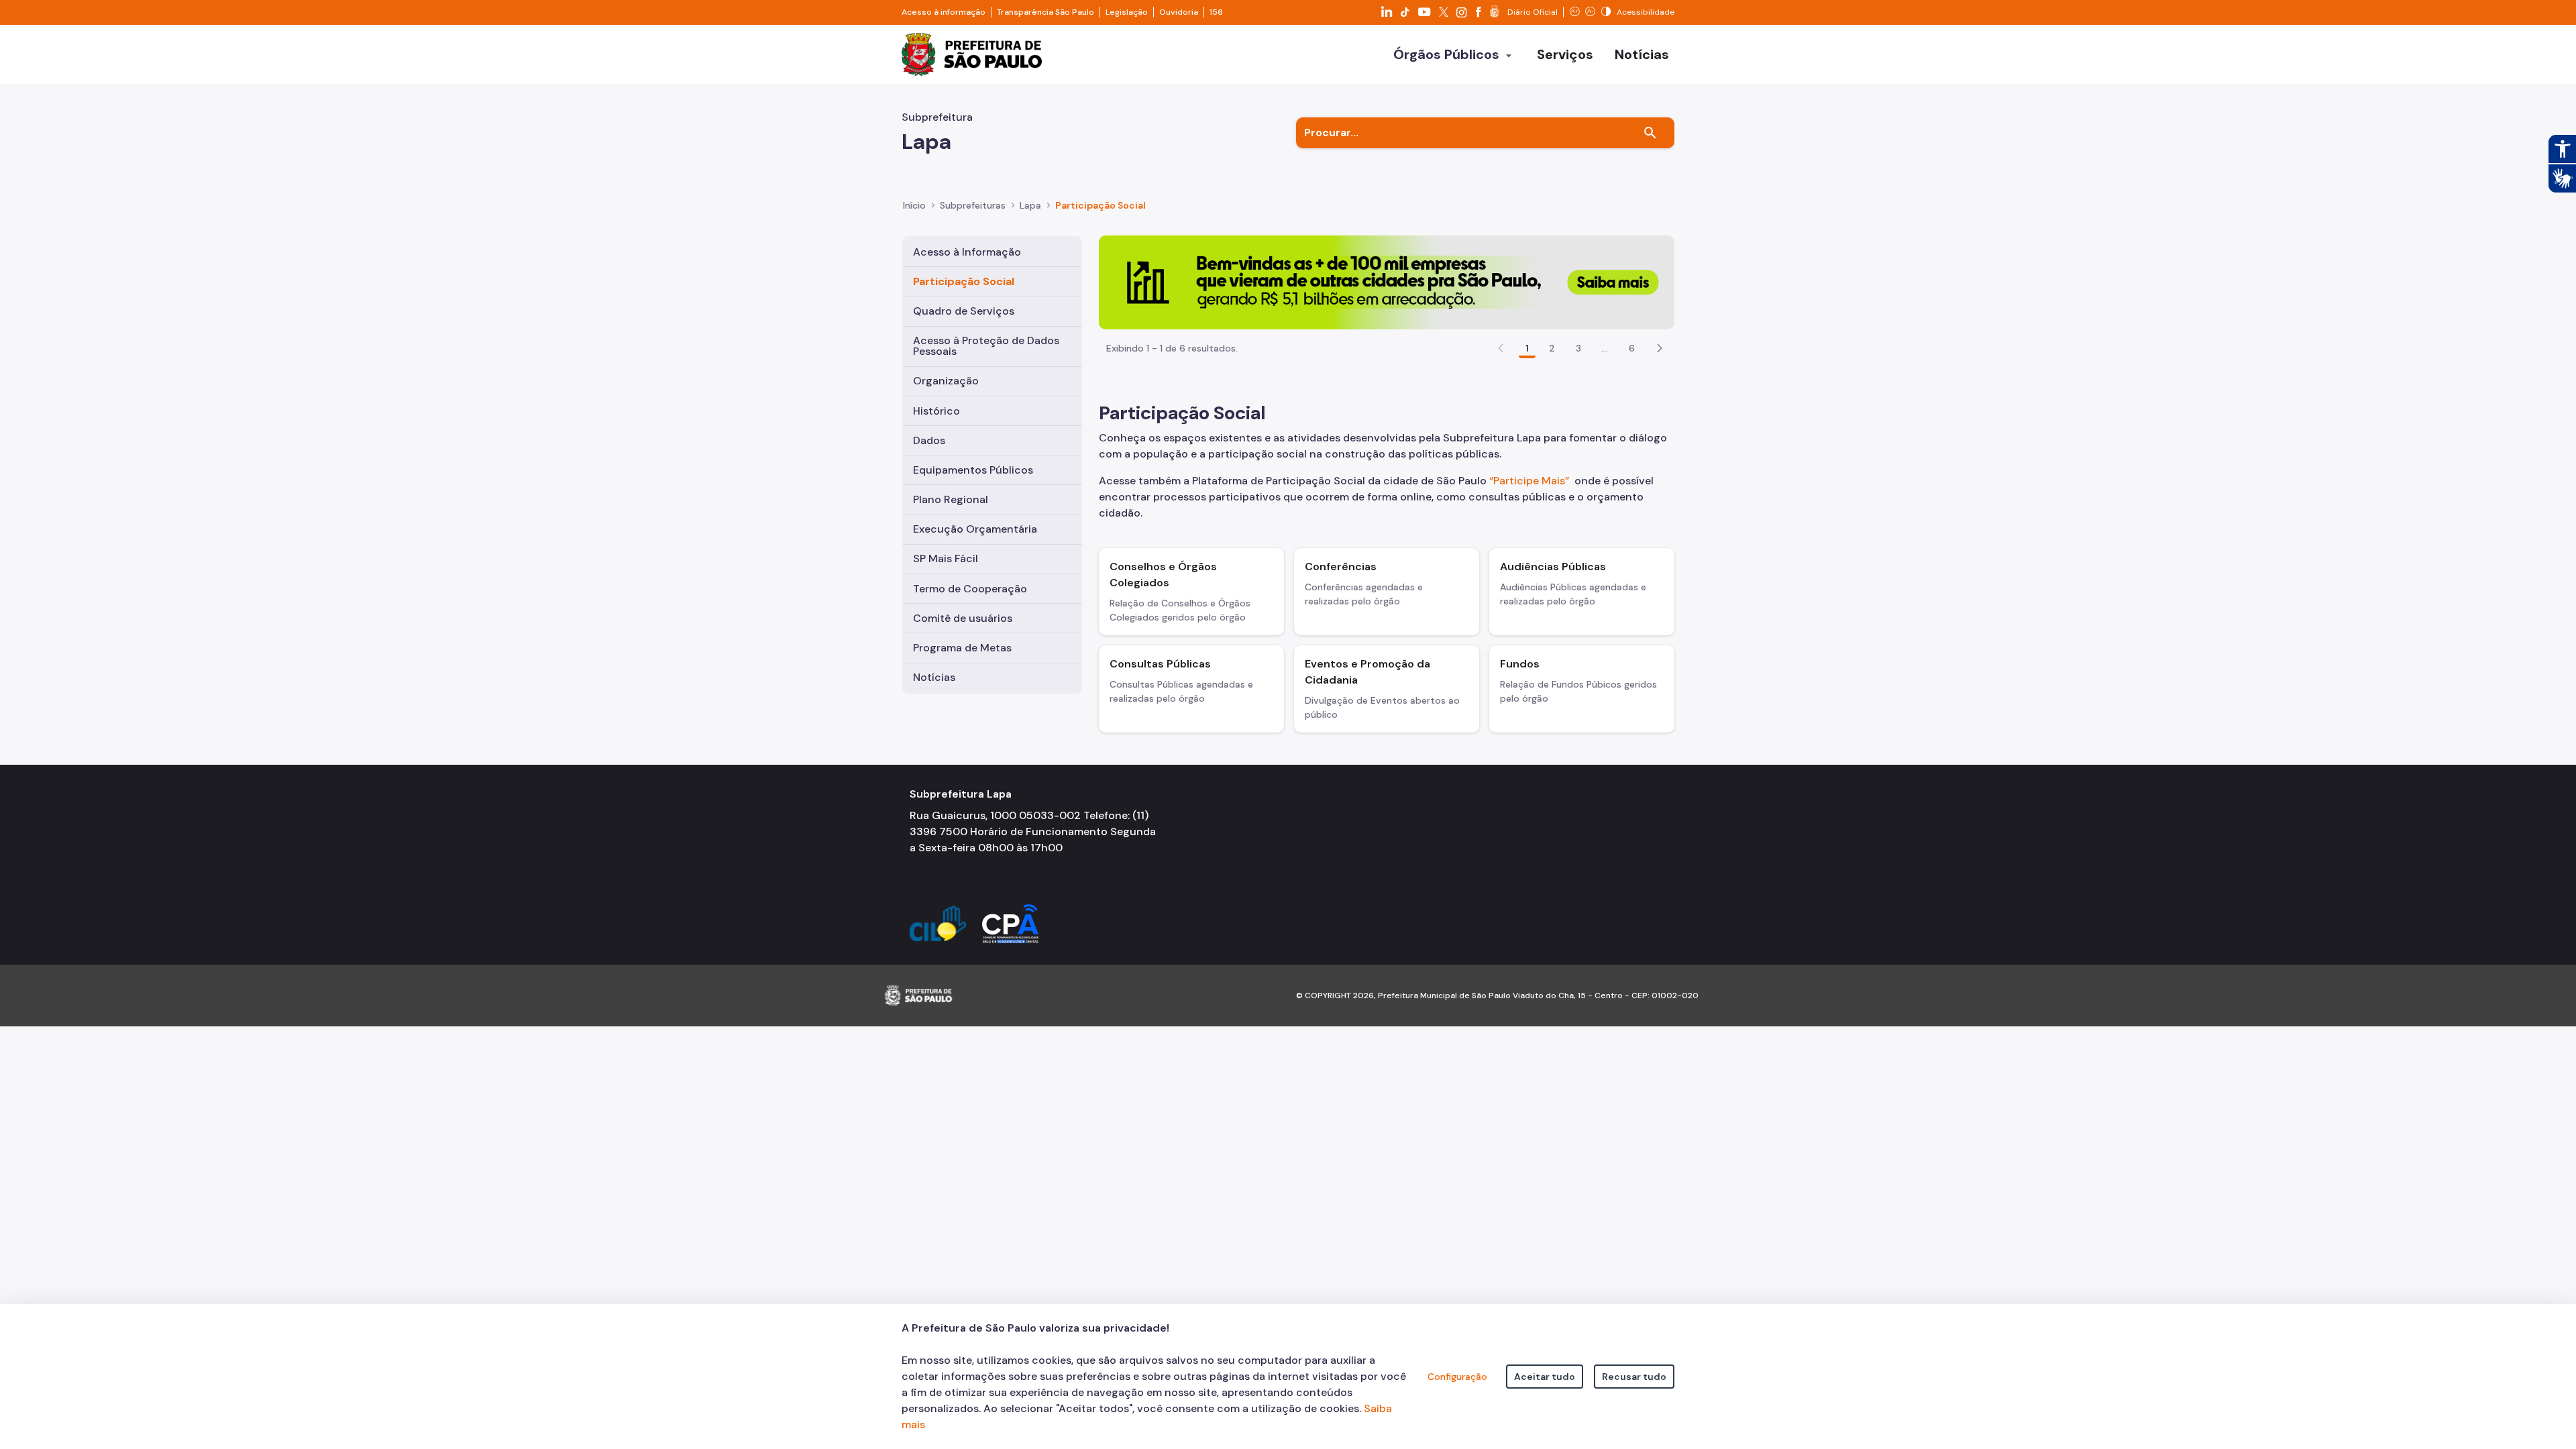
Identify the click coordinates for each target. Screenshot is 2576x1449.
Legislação (1127, 12)
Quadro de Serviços (964, 311)
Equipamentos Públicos (973, 470)
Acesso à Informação (967, 252)
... (1605, 348)
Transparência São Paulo (1045, 12)
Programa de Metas (962, 648)
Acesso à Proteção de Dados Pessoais (986, 346)
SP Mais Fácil (946, 558)
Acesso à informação (944, 12)
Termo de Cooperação (970, 589)
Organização (946, 381)
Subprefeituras (973, 205)
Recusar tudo (1634, 1377)
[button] (1660, 348)
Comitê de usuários (963, 618)
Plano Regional (951, 499)
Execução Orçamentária (975, 529)
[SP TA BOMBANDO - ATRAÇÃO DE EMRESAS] (1387, 281)
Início (914, 205)
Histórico (936, 411)
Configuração (1457, 1377)
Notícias (934, 677)
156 (1216, 12)
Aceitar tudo (1545, 1377)
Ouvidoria (1179, 12)
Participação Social (964, 281)
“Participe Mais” (1529, 481)
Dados (929, 440)
